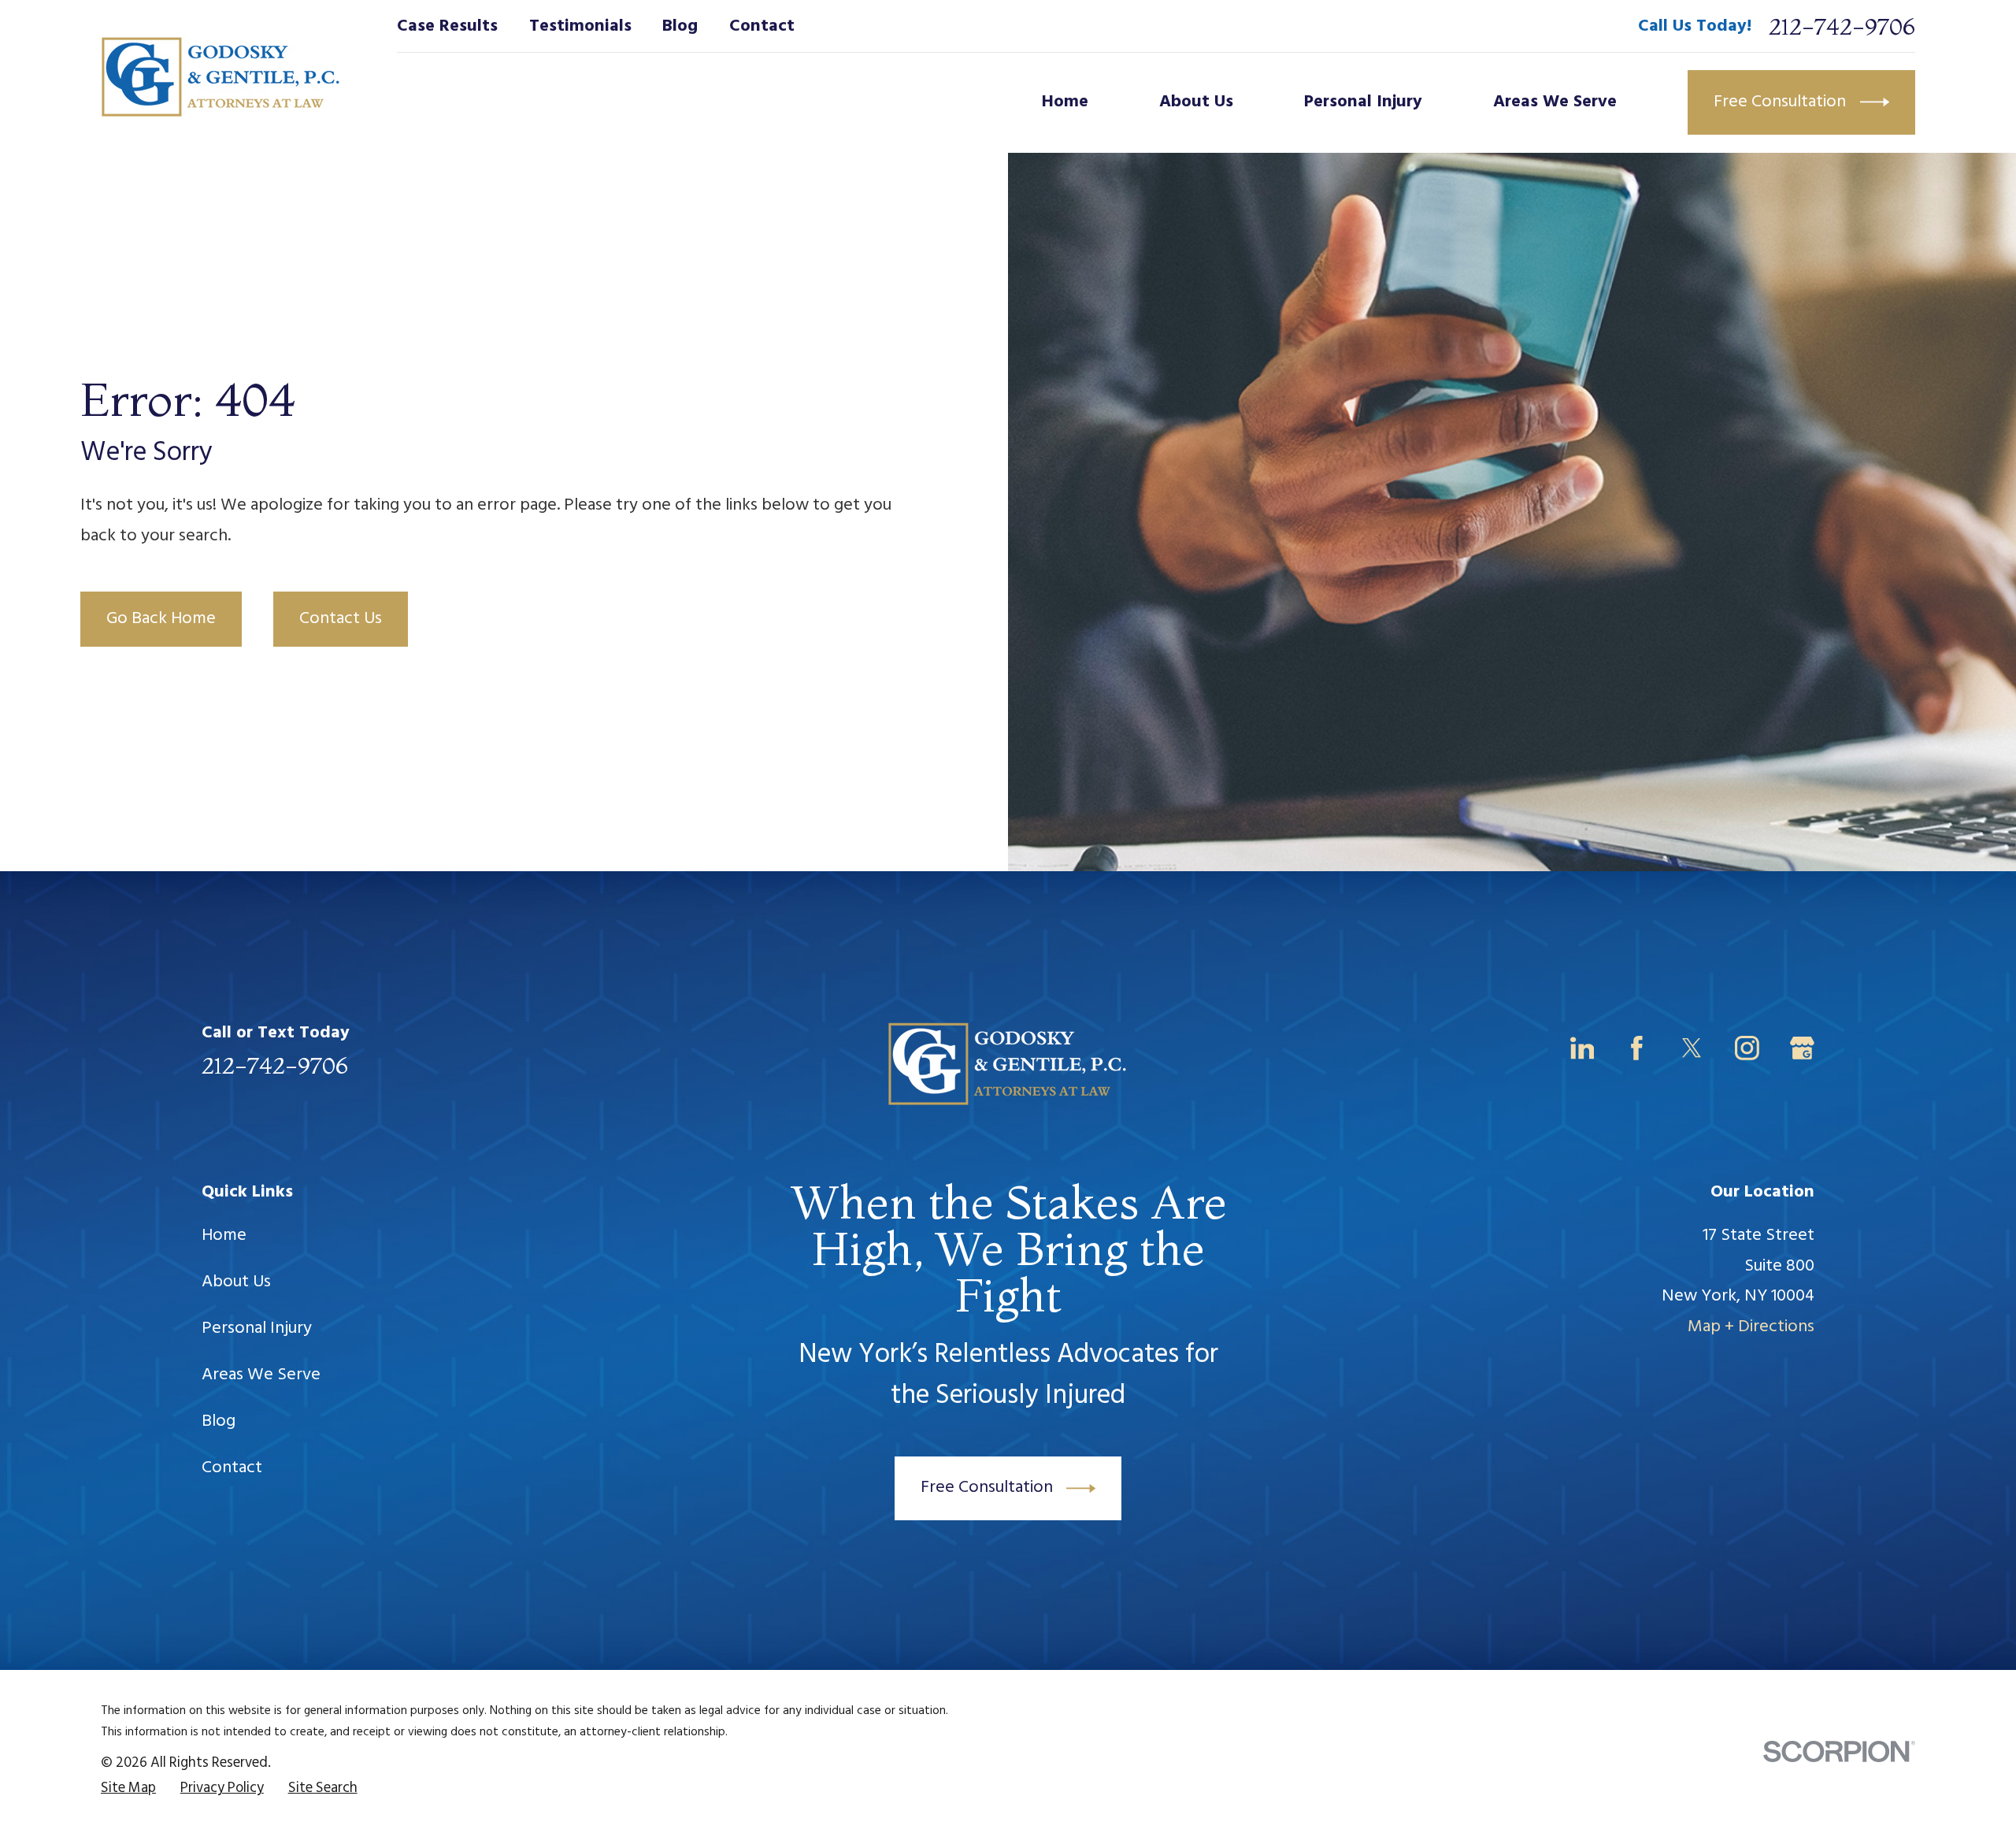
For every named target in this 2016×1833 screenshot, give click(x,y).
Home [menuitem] (1065, 102)
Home (224, 1236)
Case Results (447, 26)
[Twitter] (1692, 1048)
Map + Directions (1751, 1327)
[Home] (221, 76)
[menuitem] (128, 1789)
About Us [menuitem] (1196, 102)
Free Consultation (1780, 102)
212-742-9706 (1842, 26)
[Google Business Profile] (1802, 1048)
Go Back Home (161, 619)
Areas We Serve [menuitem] (1555, 102)
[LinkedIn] (1582, 1048)
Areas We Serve (261, 1375)
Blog (680, 26)
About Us (236, 1282)
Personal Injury (257, 1328)
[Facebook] (1637, 1048)
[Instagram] (1747, 1048)
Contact (762, 26)
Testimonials (580, 26)
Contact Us (341, 619)
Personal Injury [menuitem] (1363, 102)
